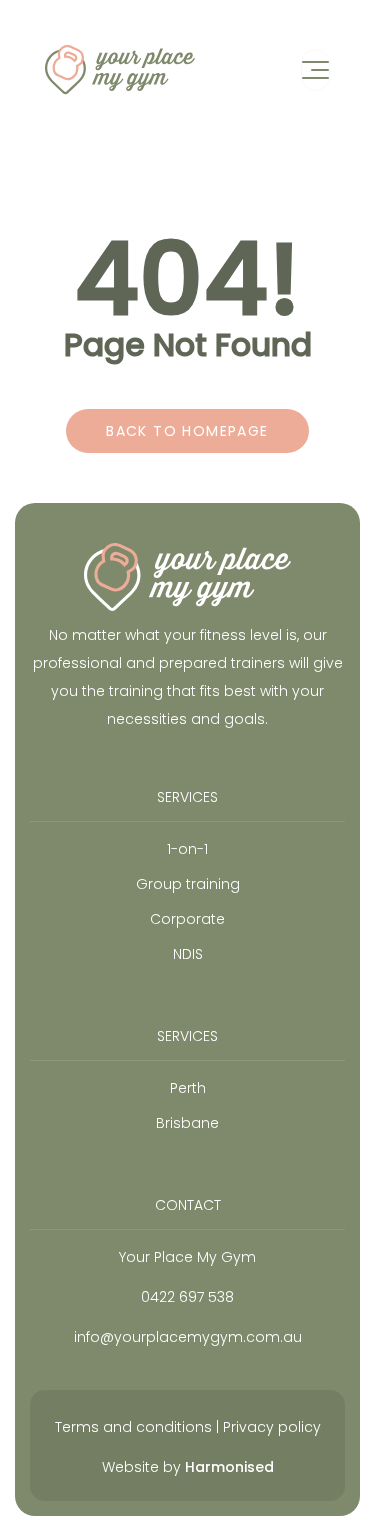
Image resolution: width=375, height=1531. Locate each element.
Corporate (187, 919)
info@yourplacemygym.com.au (188, 1337)
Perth (188, 1088)
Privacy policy (272, 1427)
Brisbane (187, 1123)
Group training (188, 884)
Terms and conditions (133, 1427)
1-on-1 (187, 849)
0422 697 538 (187, 1297)
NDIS (188, 954)
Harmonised (229, 1467)
